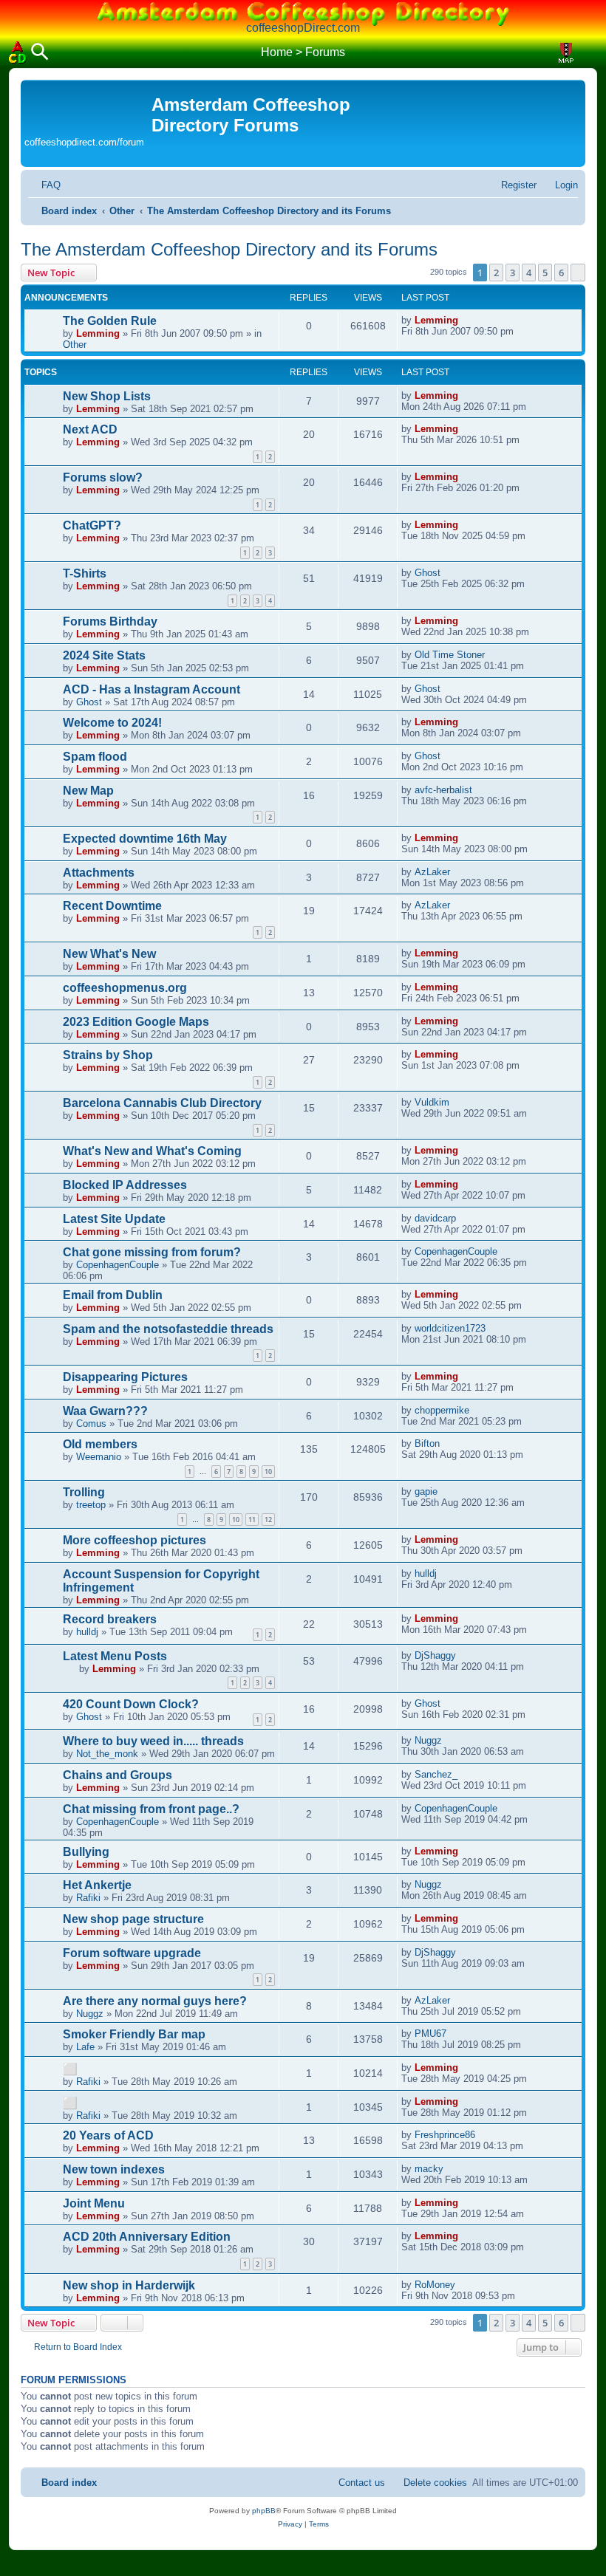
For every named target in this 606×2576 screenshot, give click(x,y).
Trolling (84, 1492)
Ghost (428, 573)
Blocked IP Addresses (125, 1185)
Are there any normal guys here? (155, 2001)
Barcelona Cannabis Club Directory (162, 1103)
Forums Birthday (110, 621)
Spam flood (95, 757)
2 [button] (496, 273)
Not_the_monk (107, 1754)
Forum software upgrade (132, 1953)
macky (429, 2169)
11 (252, 1520)
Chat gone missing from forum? (152, 1252)
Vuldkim (432, 1102)
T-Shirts (85, 573)
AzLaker (432, 872)
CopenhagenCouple (118, 1265)
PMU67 (430, 2034)
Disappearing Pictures (125, 1377)
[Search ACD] (40, 53)
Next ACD (90, 429)
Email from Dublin (113, 1295)
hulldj (426, 1573)
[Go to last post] (466, 320)
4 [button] (529, 273)
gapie (426, 1491)
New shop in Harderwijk (129, 2285)
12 (268, 1520)
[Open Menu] (588, 53)
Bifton (427, 1443)
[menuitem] (44, 185)
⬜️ (70, 2069)
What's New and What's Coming (152, 1151)
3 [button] (513, 273)
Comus (91, 1424)
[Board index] (88, 107)
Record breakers (110, 1619)
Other (75, 345)
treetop (91, 1505)
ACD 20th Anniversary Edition (147, 2237)
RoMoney (435, 2285)
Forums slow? (103, 477)
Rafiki (88, 1898)
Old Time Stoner (450, 655)
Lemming (98, 333)
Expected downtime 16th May (145, 839)
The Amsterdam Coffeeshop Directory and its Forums (229, 249)
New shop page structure (133, 1919)
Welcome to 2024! (112, 723)
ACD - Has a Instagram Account (151, 689)
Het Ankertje (97, 1885)
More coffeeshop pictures (135, 1540)
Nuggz (428, 1740)
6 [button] (561, 273)
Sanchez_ (436, 1774)
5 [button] (545, 273)
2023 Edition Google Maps (136, 1022)
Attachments (99, 873)
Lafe (85, 2047)
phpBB (264, 2511)
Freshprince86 (445, 2135)
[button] (578, 273)
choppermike (442, 1410)
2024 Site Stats (104, 655)
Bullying (86, 1852)
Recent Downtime (112, 906)
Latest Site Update (114, 1219)
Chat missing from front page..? (151, 1809)
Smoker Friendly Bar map (134, 2034)
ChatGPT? (92, 525)
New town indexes (114, 2169)
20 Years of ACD (108, 2135)
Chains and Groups (118, 1775)
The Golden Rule (110, 321)
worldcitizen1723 (450, 1328)
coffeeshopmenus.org (125, 988)
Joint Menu (94, 2203)
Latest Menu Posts (115, 1656)
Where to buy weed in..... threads (153, 1741)
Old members (100, 1444)
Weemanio (99, 1457)
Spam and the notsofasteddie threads (168, 1329)
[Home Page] (18, 52)
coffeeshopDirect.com (303, 28)
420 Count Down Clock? (131, 1704)
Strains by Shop (108, 1055)
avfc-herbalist (443, 790)
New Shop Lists (107, 396)
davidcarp (435, 1218)
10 (268, 1472)
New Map (88, 791)
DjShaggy (435, 1655)
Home (277, 52)
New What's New (109, 954)
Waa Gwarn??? (105, 1411)
